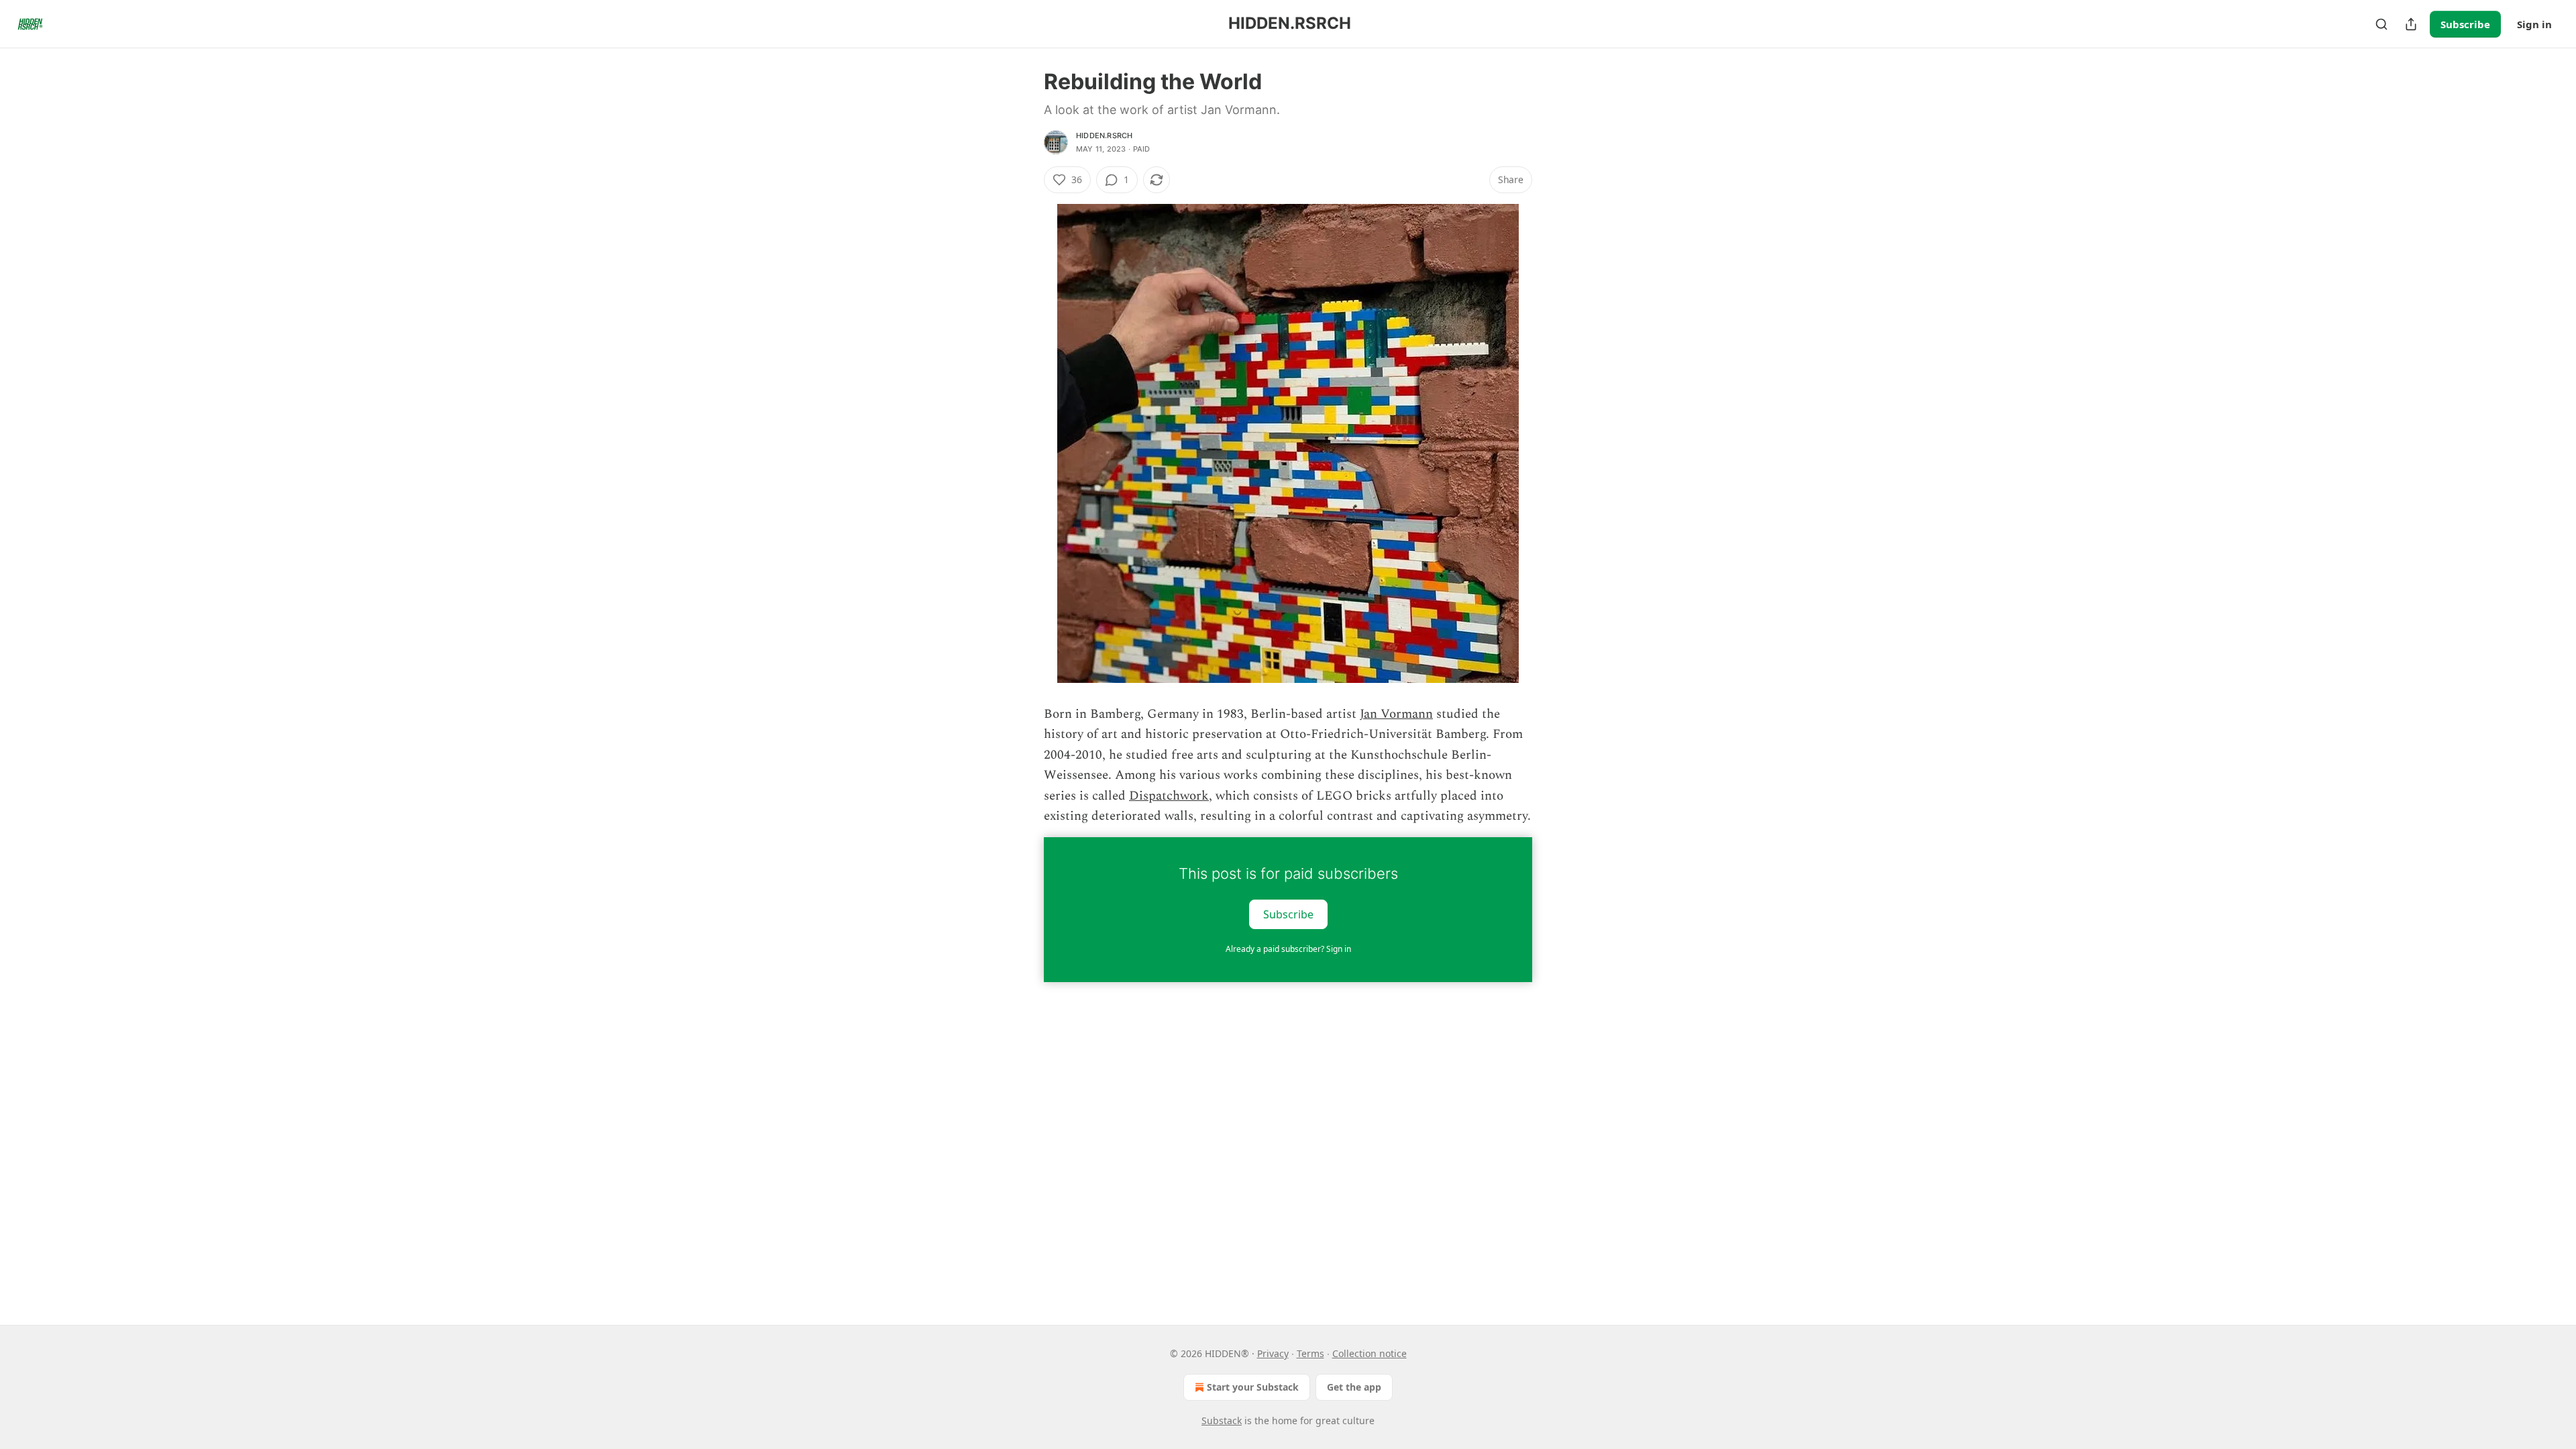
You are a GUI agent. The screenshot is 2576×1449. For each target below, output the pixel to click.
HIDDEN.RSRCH (1104, 136)
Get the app (1354, 1387)
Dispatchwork (1169, 796)
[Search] (2381, 24)
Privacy (1273, 1353)
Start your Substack (1253, 1387)
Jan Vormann (1396, 714)
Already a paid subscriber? (1288, 949)
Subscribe (2465, 24)
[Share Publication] (2411, 24)
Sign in (2534, 24)
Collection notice (1370, 1353)
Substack (1222, 1420)
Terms (1310, 1353)
